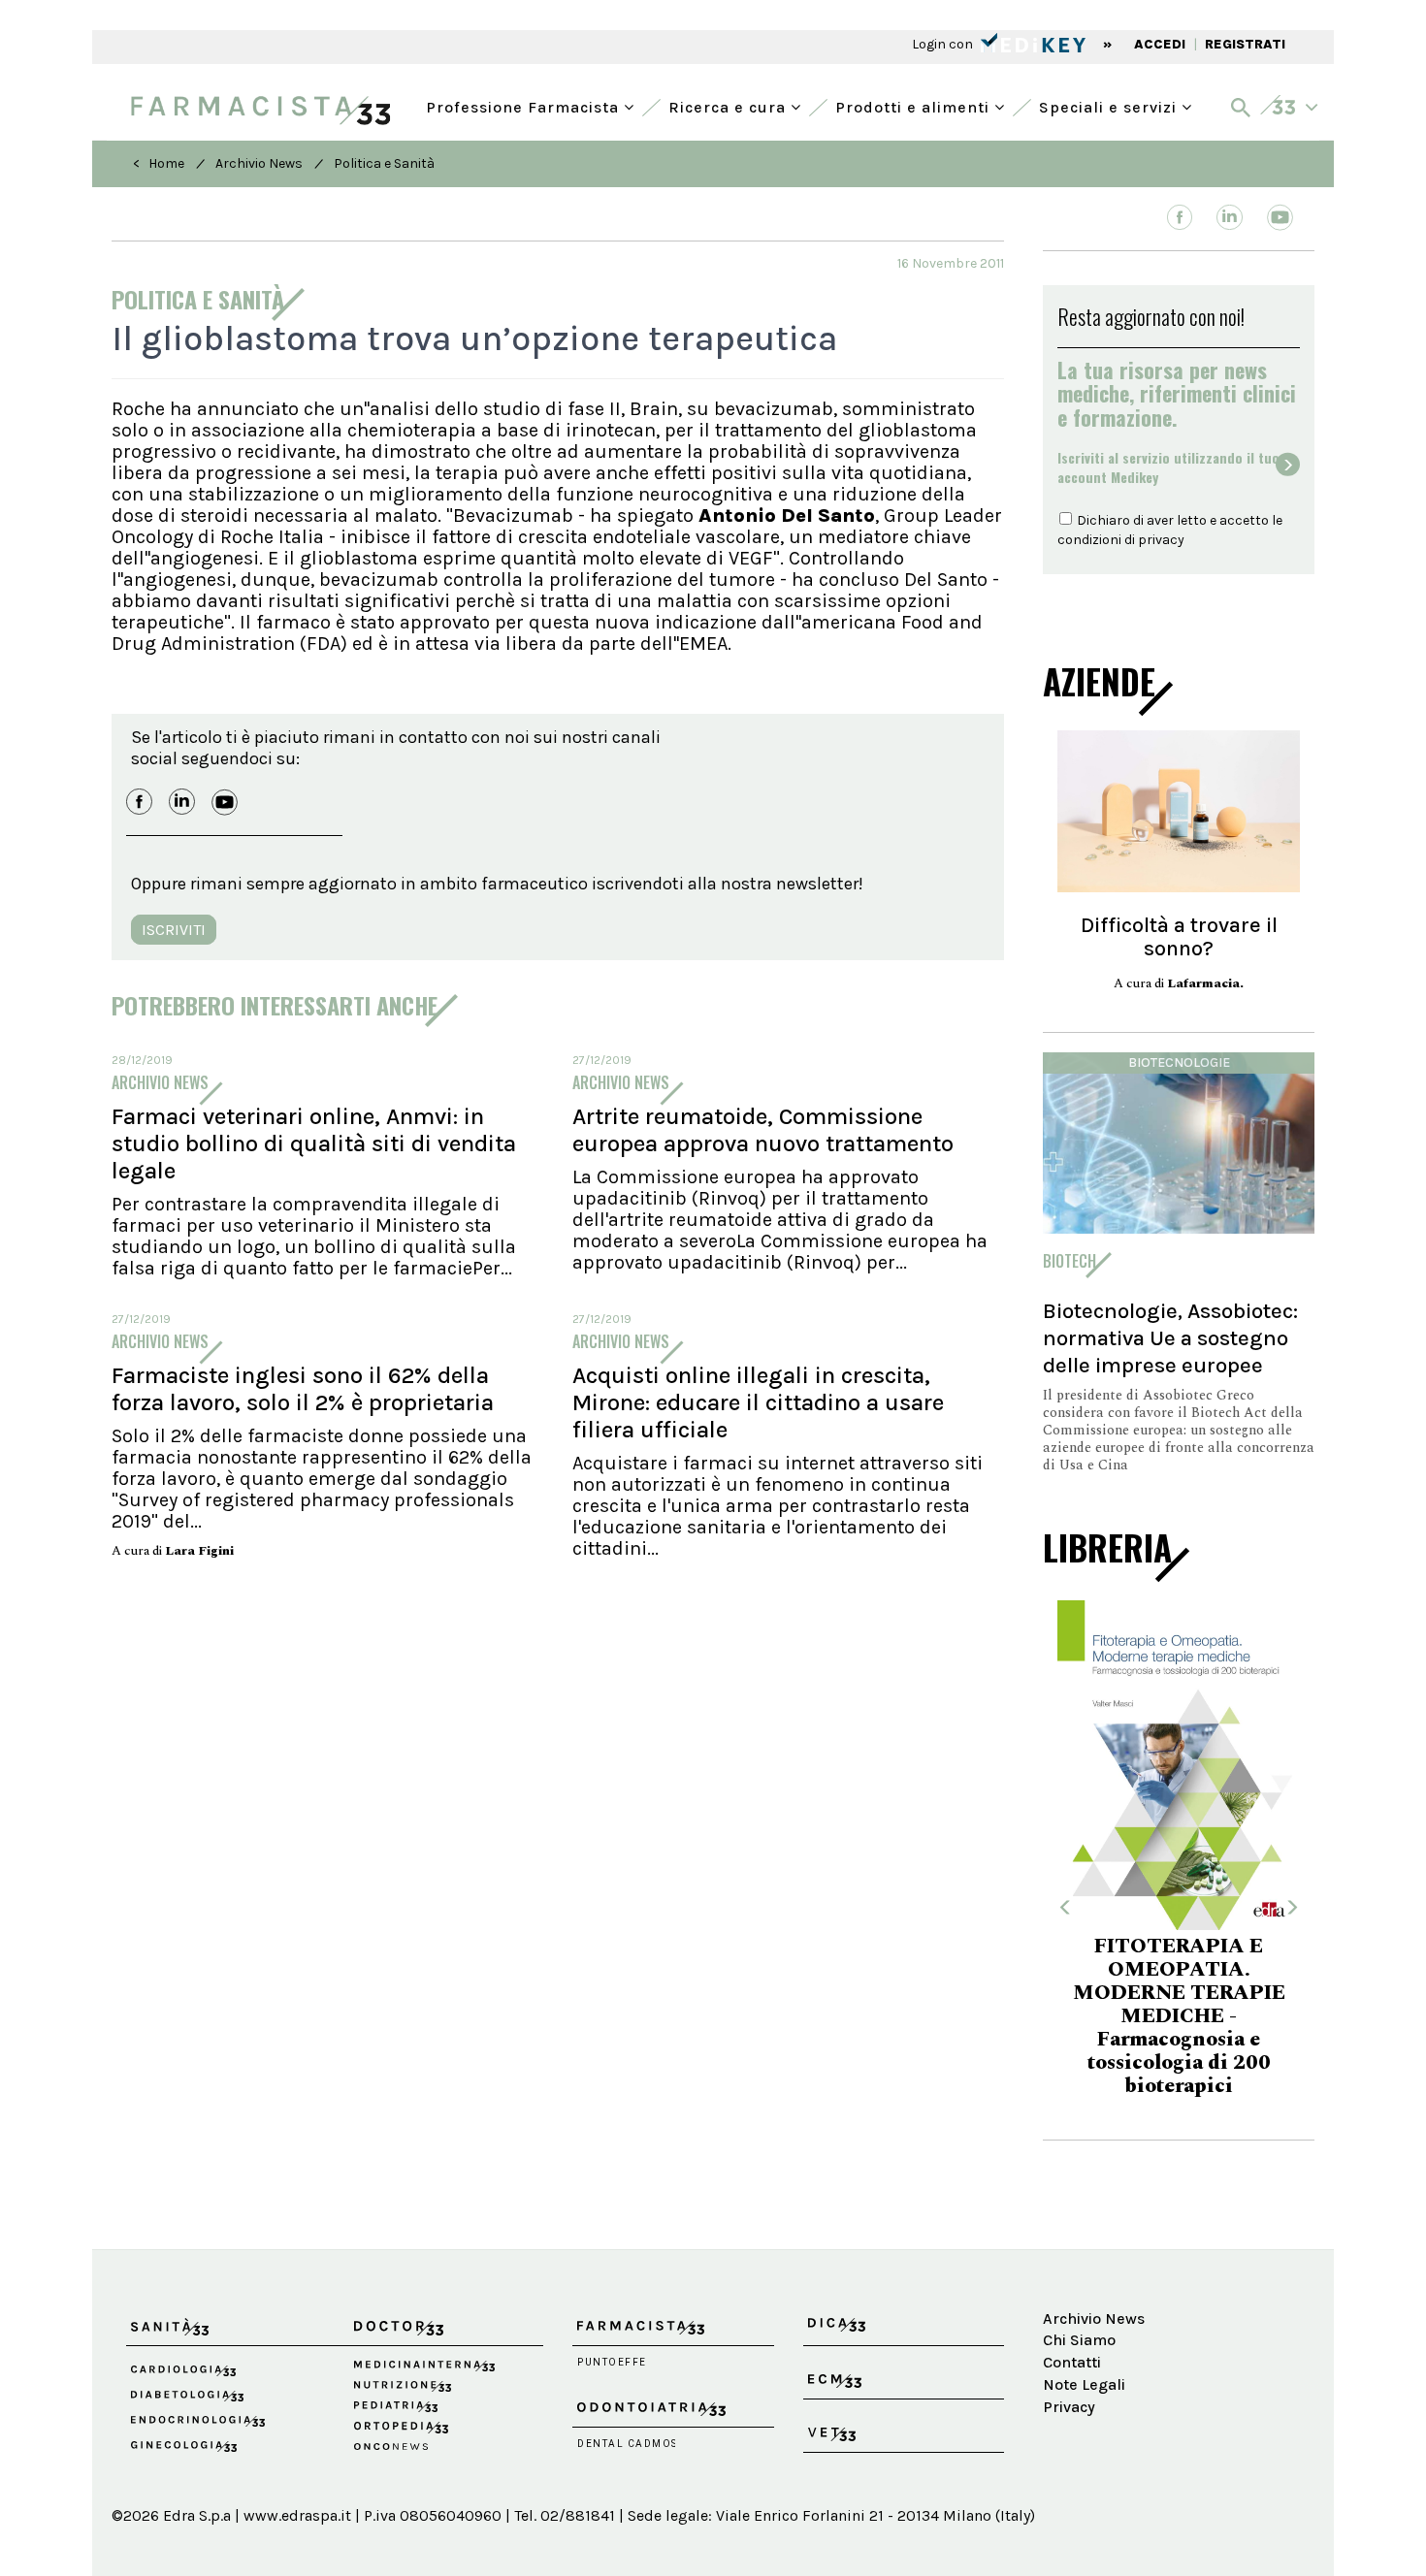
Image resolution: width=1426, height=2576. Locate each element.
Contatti (1072, 2362)
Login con (944, 44)
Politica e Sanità (384, 163)
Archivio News (259, 163)
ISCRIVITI (174, 930)
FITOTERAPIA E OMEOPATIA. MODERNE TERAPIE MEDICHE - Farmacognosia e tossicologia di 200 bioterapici (1179, 2016)
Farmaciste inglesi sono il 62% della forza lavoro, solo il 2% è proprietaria (303, 1389)
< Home (159, 163)
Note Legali (1084, 2384)
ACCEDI (1160, 44)
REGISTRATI (1245, 44)
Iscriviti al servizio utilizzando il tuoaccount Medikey (1168, 467)
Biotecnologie (1179, 1063)
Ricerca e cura (729, 105)
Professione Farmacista (525, 105)
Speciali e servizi (1110, 105)
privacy (1161, 540)
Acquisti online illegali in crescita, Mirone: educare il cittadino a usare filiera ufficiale (758, 1402)
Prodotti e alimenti (915, 105)
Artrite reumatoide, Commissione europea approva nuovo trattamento (763, 1130)
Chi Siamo (1079, 2340)
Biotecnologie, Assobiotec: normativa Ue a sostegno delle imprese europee (1170, 1338)
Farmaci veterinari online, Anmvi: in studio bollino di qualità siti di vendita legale (314, 1143)
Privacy (1069, 2407)
